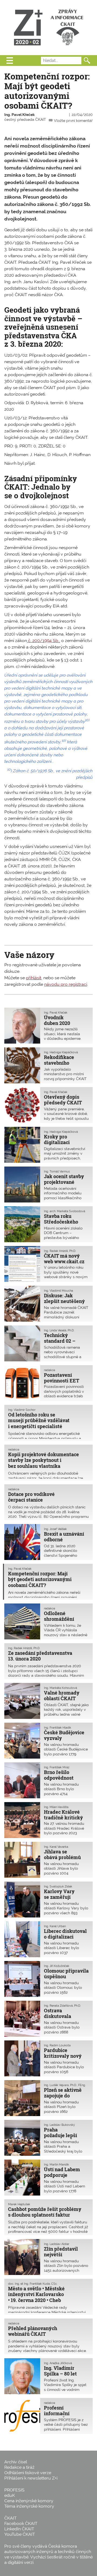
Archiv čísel (16, 2462)
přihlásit (34, 978)
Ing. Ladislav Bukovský (59, 2125)
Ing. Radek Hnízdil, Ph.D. (60, 1251)
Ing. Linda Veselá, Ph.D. (59, 1330)
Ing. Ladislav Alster (57, 2244)
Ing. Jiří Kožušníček (57, 1966)
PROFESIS (14, 2490)
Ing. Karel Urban (55, 1926)
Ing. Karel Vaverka (56, 1847)
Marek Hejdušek (19, 2204)
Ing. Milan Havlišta (56, 1807)
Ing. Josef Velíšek (55, 1529)
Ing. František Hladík (58, 1728)
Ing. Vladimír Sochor (22, 1410)
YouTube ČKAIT (20, 2534)
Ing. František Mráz (57, 1767)
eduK (10, 2495)
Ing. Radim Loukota (57, 2045)
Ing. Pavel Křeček (20, 115)
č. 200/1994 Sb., (44, 641)
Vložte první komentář (73, 121)
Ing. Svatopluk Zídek (58, 1886)
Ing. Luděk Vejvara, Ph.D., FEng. (65, 2085)
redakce (49, 1370)
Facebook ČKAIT (21, 2523)
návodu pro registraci (66, 984)
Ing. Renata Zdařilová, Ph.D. (62, 2006)
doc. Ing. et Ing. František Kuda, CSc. (33, 2284)
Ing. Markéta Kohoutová (60, 1688)
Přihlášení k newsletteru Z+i (31, 2478)
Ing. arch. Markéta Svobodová (65, 1211)
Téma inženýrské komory (29, 2506)
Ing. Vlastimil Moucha (58, 1291)
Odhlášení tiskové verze (28, 2473)
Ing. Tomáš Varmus (57, 1171)
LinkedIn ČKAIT (19, 2529)
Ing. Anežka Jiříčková (58, 2363)
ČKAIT (11, 2518)
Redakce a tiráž (19, 2467)
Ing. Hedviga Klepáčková (61, 1052)
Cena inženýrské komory (29, 2501)
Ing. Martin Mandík (56, 2164)
